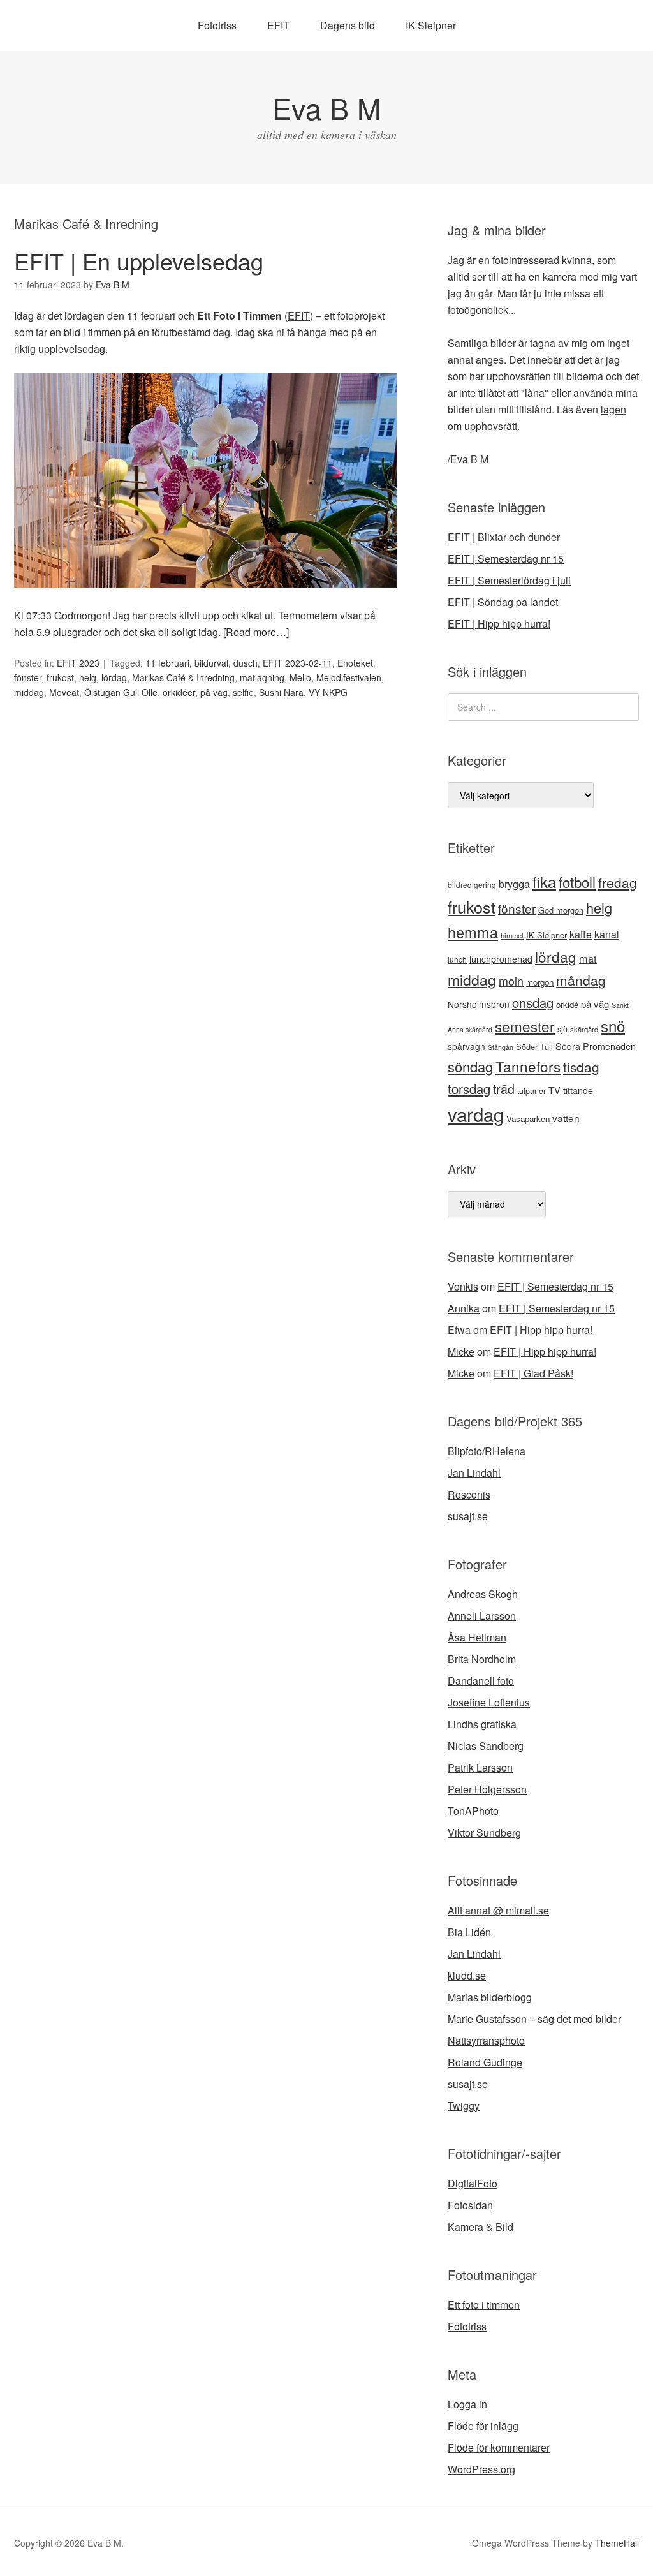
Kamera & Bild (481, 2227)
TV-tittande (571, 1090)
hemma (473, 932)
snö (613, 1025)
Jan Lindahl (474, 1473)
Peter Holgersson (487, 1789)
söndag (470, 1066)
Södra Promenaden (596, 1046)
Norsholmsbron (479, 1004)
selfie (243, 692)
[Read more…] (256, 632)
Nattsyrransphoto (486, 2040)
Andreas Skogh (483, 1594)
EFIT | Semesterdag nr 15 (506, 559)
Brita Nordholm (482, 1659)
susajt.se (468, 1516)
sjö (562, 1029)
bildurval (211, 663)
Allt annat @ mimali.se (498, 1910)
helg (88, 677)
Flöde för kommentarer (499, 2447)
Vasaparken (528, 1119)
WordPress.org (481, 2469)
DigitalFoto (473, 2183)
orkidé (567, 1004)
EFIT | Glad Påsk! (533, 1373)
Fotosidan (470, 2205)
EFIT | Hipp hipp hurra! (499, 624)
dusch (246, 663)
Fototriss (217, 25)
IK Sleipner (431, 25)
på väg (214, 692)
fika (544, 882)
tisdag (581, 1067)
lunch (457, 959)
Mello (300, 677)
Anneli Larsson (482, 1616)
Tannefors (528, 1066)
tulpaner (532, 1091)
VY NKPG (328, 692)
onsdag (533, 1003)
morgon (540, 982)
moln (511, 981)
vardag (476, 1114)
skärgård (584, 1029)
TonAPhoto (473, 1811)
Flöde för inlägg (483, 2426)
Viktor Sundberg (484, 1832)
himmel (512, 935)
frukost (60, 677)
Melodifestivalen (349, 677)
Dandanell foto (481, 1681)
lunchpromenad (501, 959)
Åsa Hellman (477, 1637)
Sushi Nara (281, 692)
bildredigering (472, 885)
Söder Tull (534, 1047)
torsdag (469, 1089)
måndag (581, 980)
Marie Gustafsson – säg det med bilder (534, 2019)
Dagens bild (348, 25)
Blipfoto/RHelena (487, 1451)
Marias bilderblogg (490, 1997)
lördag (114, 677)
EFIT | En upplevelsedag (139, 261)
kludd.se (467, 1975)
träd (504, 1089)
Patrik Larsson (480, 1767)
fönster (28, 677)
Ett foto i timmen (484, 2305)
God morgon (561, 910)
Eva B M (326, 107)
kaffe (581, 934)
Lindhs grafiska (482, 1724)
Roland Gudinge (485, 2062)
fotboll (577, 882)
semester (525, 1026)
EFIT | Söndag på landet (503, 602)
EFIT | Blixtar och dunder (504, 537)
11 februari (167, 663)
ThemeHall (617, 2543)
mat (588, 958)
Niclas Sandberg (486, 1746)
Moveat (64, 692)
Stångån (501, 1047)
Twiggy (464, 2106)
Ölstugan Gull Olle (121, 692)
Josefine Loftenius (489, 1702)
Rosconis (469, 1494)
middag (29, 692)
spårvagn (466, 1046)
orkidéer (179, 692)
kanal (607, 934)
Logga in (467, 2404)
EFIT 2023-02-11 (297, 663)
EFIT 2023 (78, 663)
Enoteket (355, 663)
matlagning (262, 677)
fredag (618, 882)
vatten (566, 1118)
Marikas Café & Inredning (183, 677)
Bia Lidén (469, 1932)
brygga (514, 884)
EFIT (278, 25)
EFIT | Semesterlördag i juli (509, 580)
